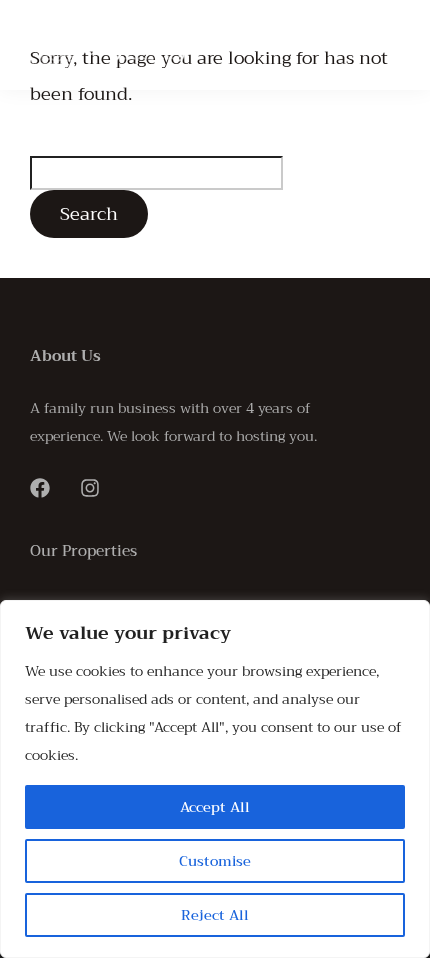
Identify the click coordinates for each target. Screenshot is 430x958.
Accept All (215, 807)
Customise (215, 861)
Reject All (215, 915)
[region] (215, 779)
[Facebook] (40, 488)
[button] (380, 45)
